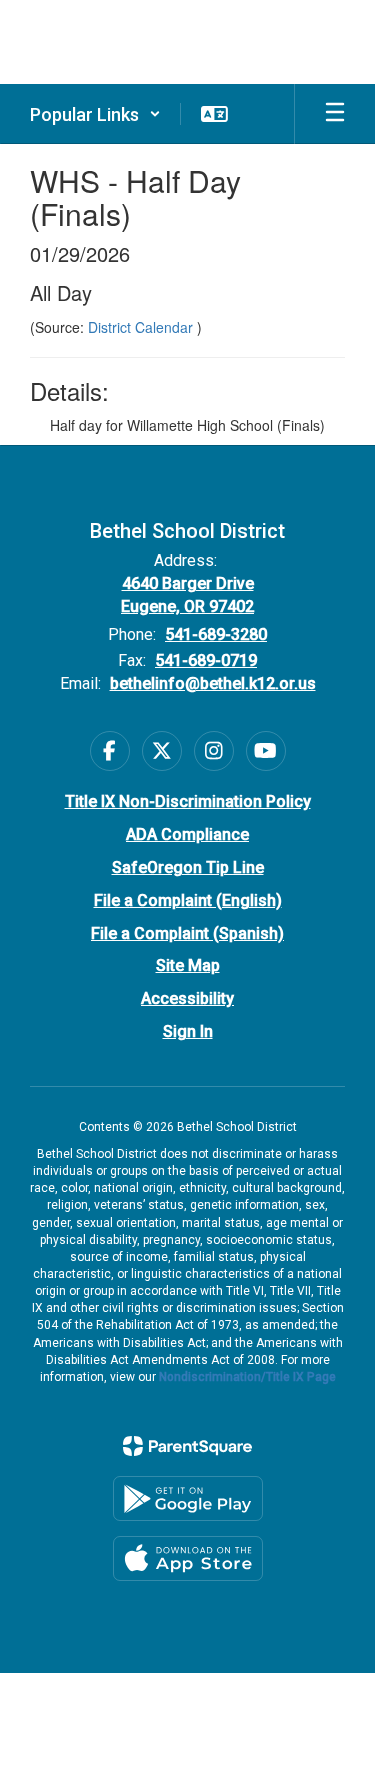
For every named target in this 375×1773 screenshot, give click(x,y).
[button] (95, 114)
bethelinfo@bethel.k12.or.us (213, 683)
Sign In (188, 1031)
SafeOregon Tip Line (188, 867)
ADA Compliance (187, 834)
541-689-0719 (206, 660)
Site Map (188, 965)
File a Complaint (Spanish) (187, 933)
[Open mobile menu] (335, 114)
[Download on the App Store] (188, 1558)
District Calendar (142, 327)
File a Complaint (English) (188, 900)
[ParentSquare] (187, 1446)
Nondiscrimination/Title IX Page (247, 1377)
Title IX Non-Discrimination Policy (188, 801)
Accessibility (187, 998)
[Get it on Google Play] (188, 1498)
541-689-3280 (216, 634)
